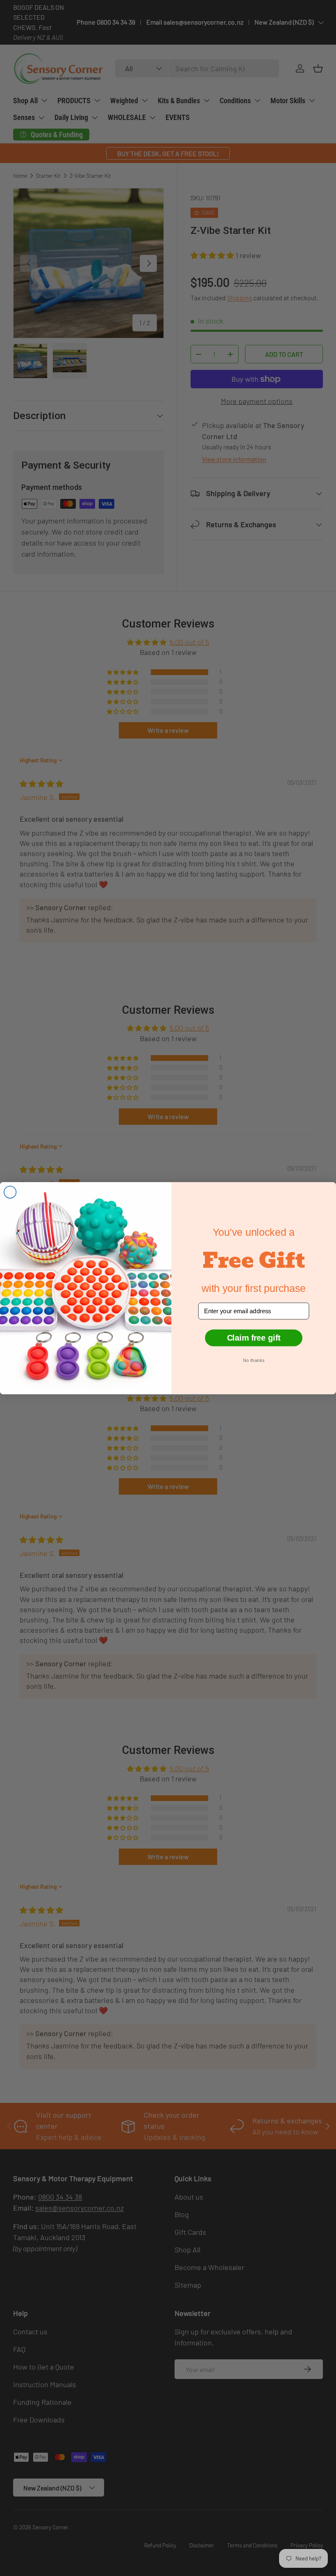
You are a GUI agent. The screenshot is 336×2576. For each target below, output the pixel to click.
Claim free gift (254, 1337)
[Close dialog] (10, 1192)
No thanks (254, 1360)
